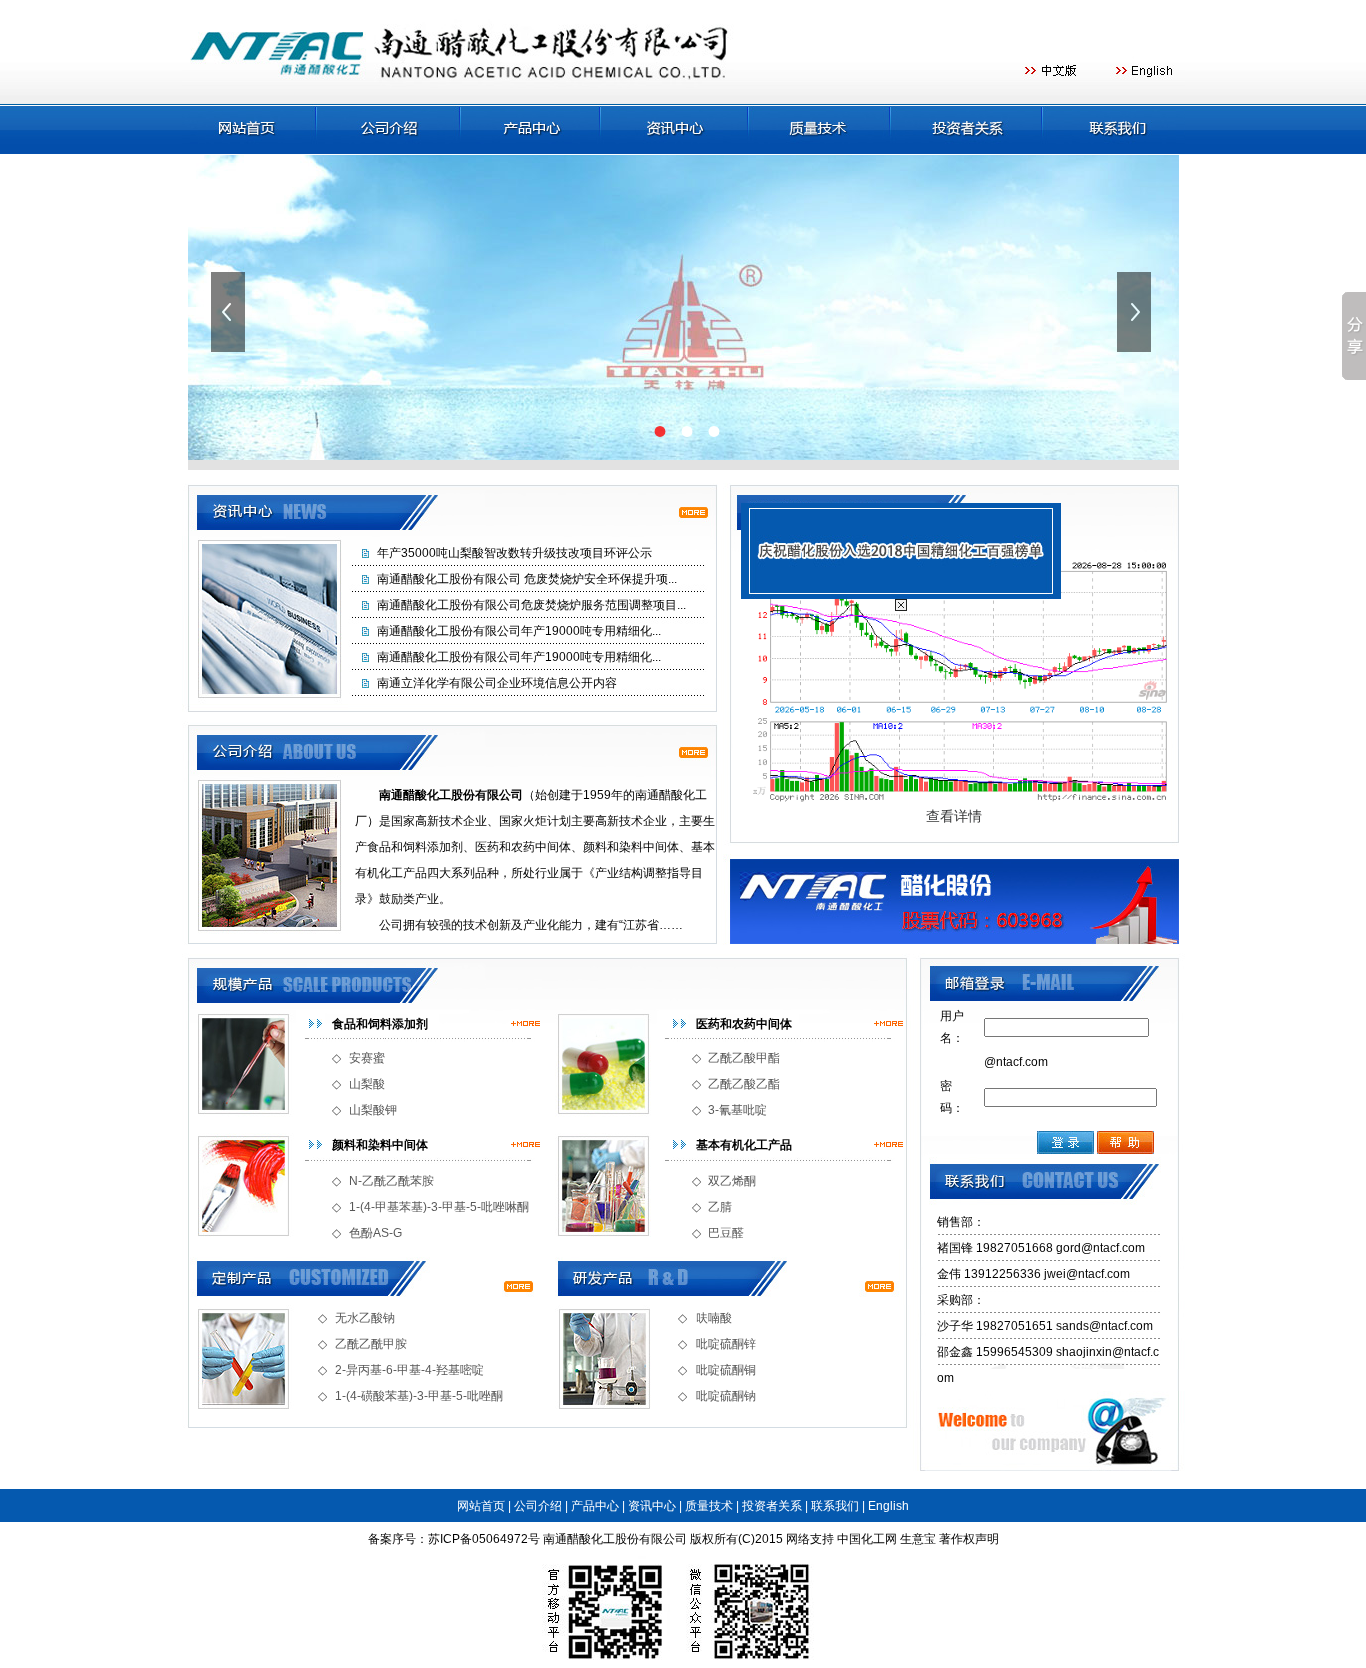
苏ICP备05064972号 (484, 1539)
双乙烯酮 (732, 1181)
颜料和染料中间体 (380, 1145)
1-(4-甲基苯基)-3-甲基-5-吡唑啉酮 (439, 1207)
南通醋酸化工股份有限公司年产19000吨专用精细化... (519, 631)
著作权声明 (969, 1539)
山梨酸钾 (373, 1110)
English (888, 1506)
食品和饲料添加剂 (380, 1024)
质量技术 (709, 1506)
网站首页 (481, 1506)
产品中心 (595, 1506)
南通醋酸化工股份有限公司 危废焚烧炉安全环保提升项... (527, 579)
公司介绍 (538, 1506)
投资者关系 (772, 1506)
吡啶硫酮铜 (726, 1370)
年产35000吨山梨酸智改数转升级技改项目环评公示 (514, 553)
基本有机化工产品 (744, 1145)
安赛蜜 (367, 1058)
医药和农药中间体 (744, 1024)
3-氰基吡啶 (737, 1110)
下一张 (1136, 312)
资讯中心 (652, 1506)
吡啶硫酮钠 (726, 1396)
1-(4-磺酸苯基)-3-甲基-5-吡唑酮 (419, 1396)
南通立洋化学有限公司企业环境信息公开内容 (497, 683)
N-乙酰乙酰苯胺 (391, 1181)
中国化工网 (867, 1539)
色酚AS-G (375, 1233)
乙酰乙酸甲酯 (744, 1058)
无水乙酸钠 (365, 1318)
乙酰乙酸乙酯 (744, 1084)
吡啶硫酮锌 (726, 1344)
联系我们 (835, 1506)
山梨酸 (367, 1084)
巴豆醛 (726, 1233)
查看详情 (954, 816)
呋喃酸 (714, 1318)
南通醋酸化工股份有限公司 (615, 1539)
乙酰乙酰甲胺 (371, 1344)
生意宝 (918, 1539)
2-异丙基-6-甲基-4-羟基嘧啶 (409, 1370)
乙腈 (720, 1207)
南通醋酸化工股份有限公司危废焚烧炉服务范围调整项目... (531, 605)
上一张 (230, 312)
